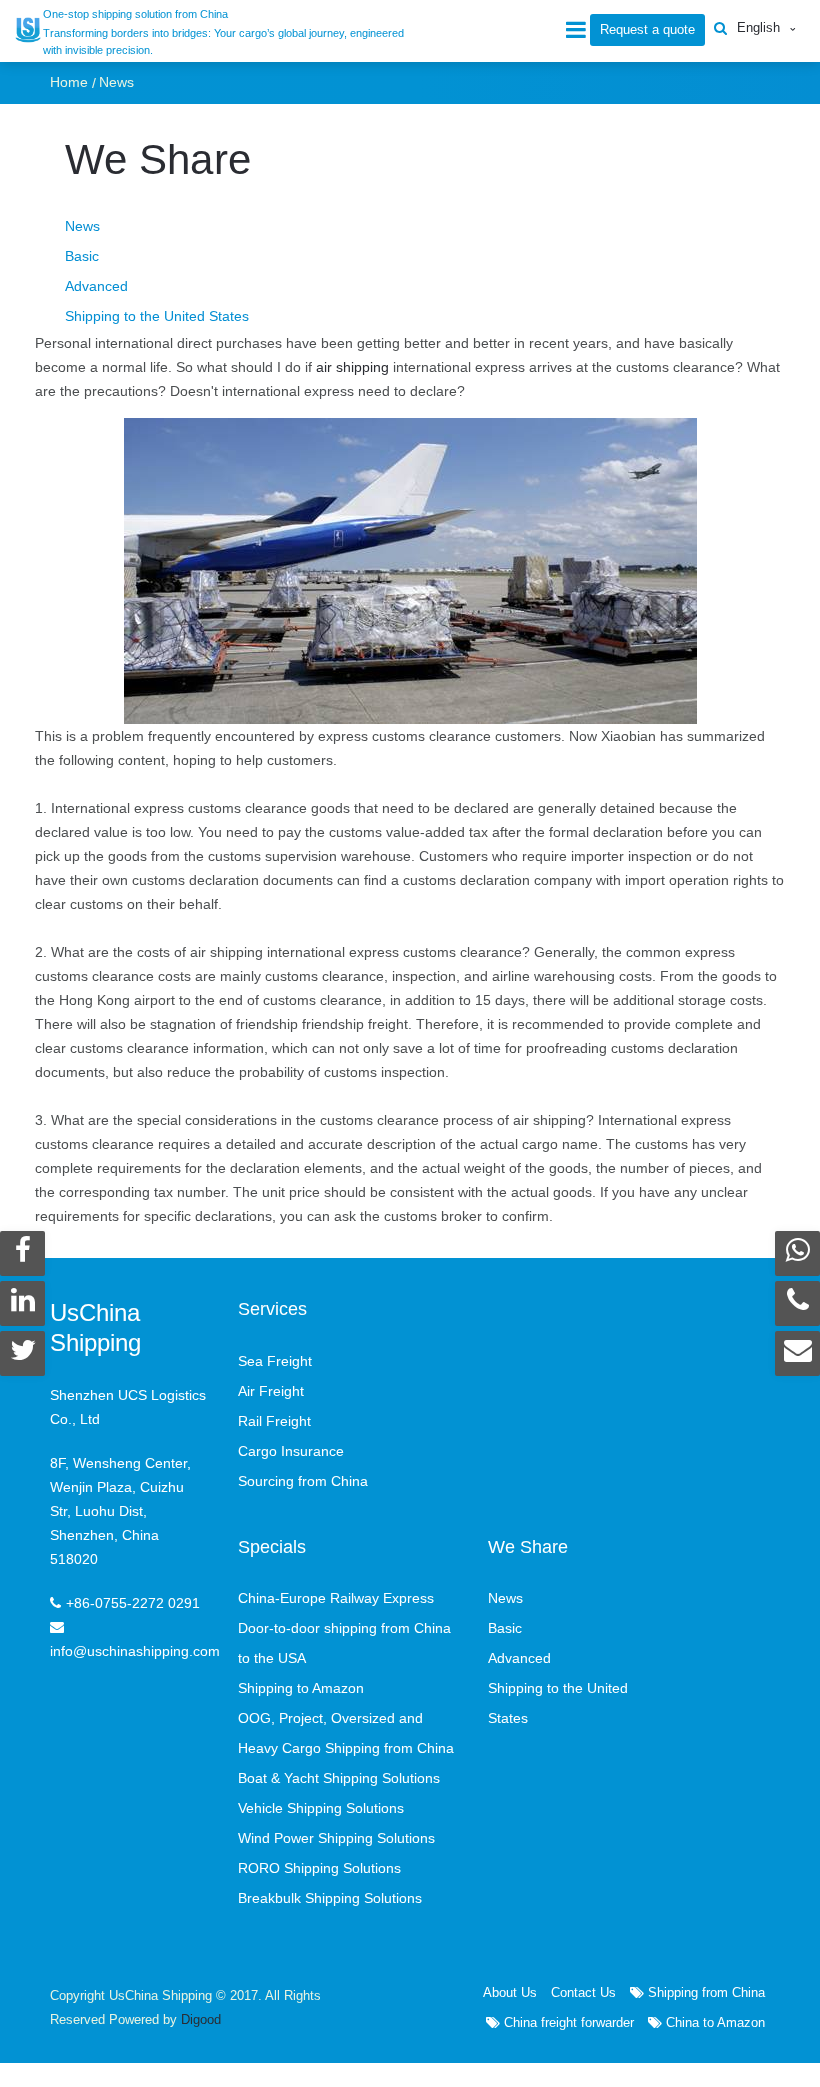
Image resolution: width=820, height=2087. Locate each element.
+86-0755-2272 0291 (133, 1603)
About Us (510, 1992)
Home (69, 82)
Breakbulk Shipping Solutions (330, 1898)
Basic (82, 256)
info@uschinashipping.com (135, 1651)
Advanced (96, 286)
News (116, 82)
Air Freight (271, 1391)
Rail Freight (274, 1421)
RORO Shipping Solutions (319, 1868)
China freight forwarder (567, 2022)
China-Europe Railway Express (336, 1598)
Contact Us (583, 1992)
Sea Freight (275, 1361)
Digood (201, 2019)
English (758, 27)
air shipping (354, 367)
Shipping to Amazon (301, 1688)
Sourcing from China (303, 1481)
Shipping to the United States (157, 316)
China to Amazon (713, 2022)
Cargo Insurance (291, 1451)
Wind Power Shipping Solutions (336, 1838)
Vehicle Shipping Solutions (321, 1808)
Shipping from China (704, 1992)
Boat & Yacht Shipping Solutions (339, 1778)
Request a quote (647, 29)
